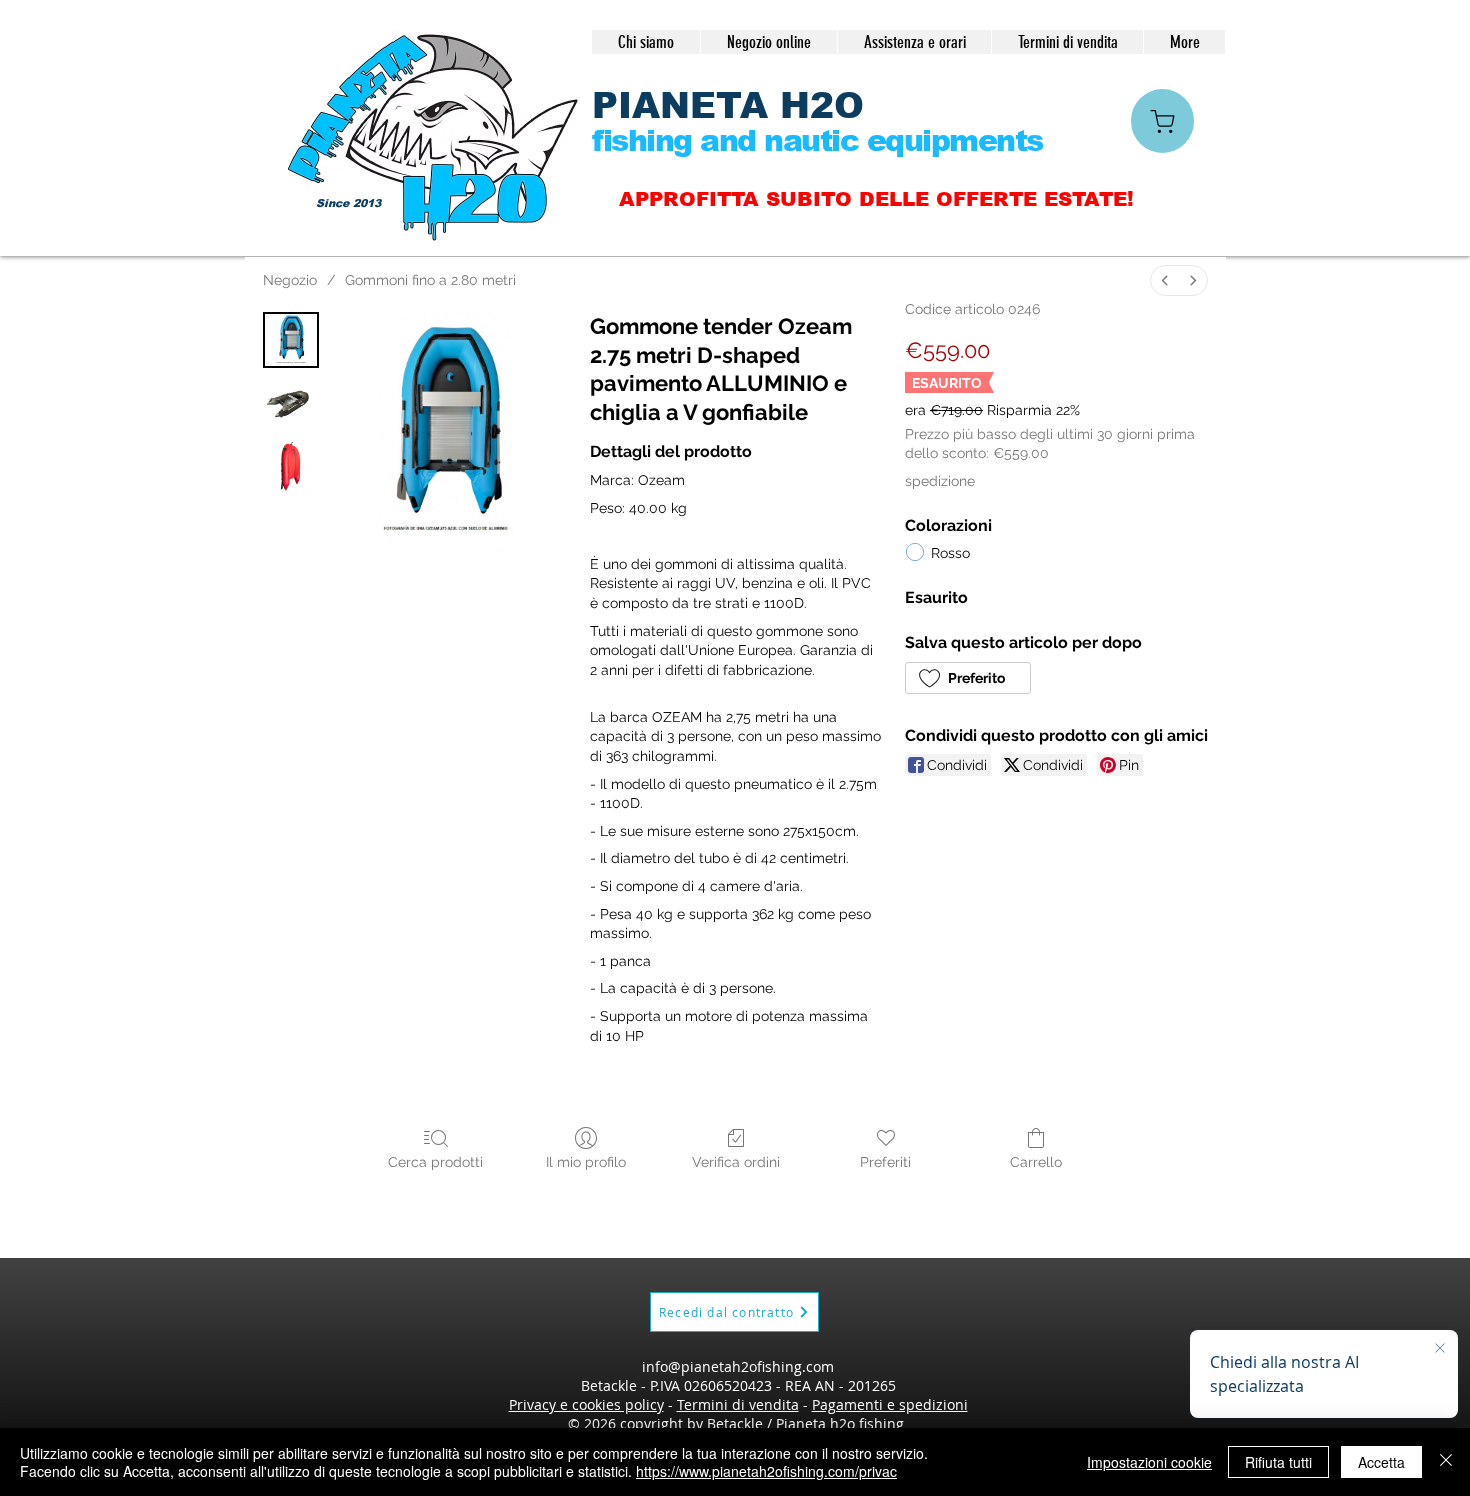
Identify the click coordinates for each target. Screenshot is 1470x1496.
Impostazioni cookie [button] (1149, 1462)
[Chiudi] (1446, 1462)
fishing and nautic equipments (817, 140)
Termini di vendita (738, 1404)
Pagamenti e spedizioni (890, 1404)
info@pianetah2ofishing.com (738, 1366)
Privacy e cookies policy (586, 1404)
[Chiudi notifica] (1440, 1349)
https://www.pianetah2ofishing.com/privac (766, 1471)
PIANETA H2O (728, 105)
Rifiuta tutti (1278, 1462)
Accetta (1381, 1462)
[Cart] (1162, 121)
